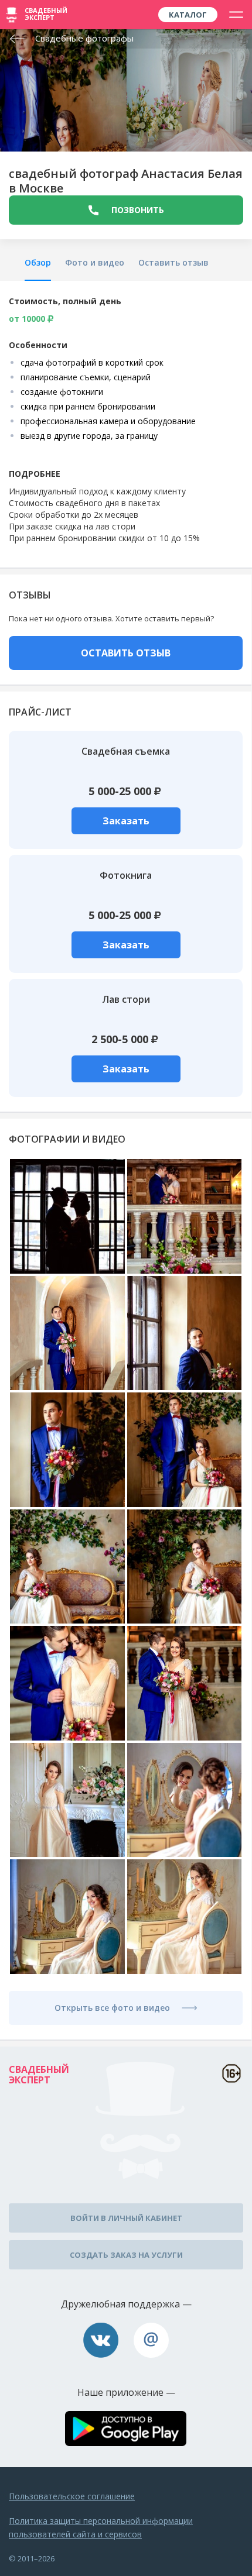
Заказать (126, 821)
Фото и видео (95, 262)
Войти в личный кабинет (126, 2218)
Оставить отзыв (173, 262)
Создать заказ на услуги (126, 2255)
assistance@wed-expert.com (151, 2340)
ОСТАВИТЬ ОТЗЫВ (126, 653)
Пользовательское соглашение (72, 2496)
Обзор (38, 262)
